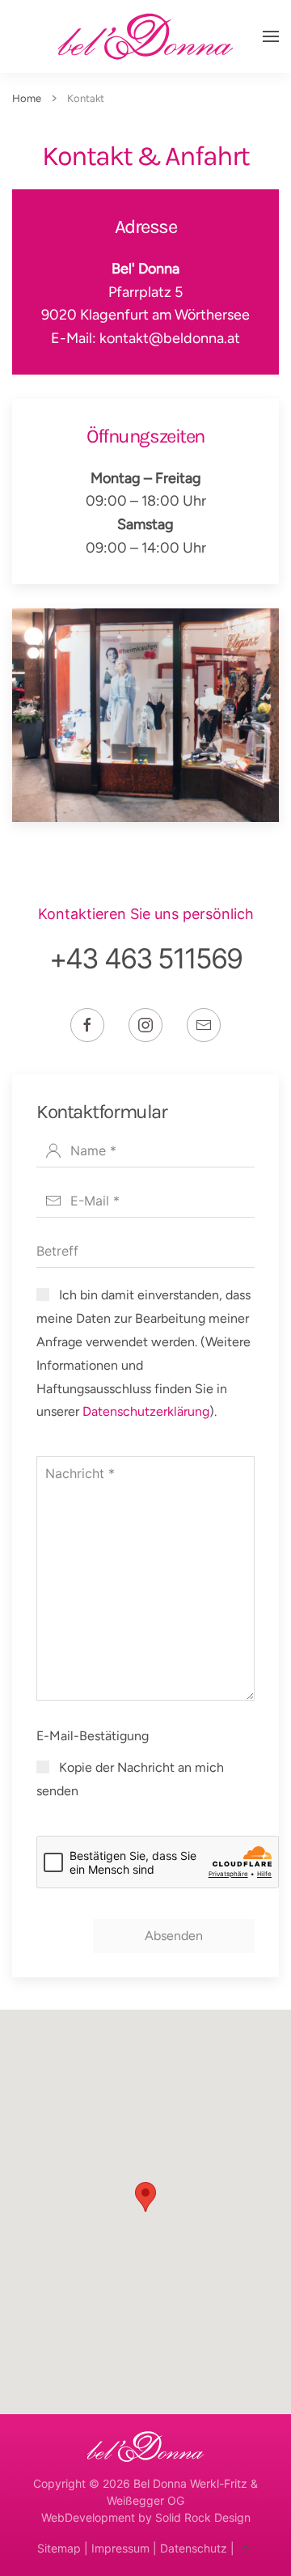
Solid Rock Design (203, 2517)
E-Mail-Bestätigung (93, 1736)
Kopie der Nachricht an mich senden (130, 1779)
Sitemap (59, 2548)
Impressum (120, 2548)
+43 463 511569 (145, 958)
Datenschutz (194, 2548)
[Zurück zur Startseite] (145, 36)
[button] (271, 36)
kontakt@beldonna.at (170, 338)
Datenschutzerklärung (146, 1411)
